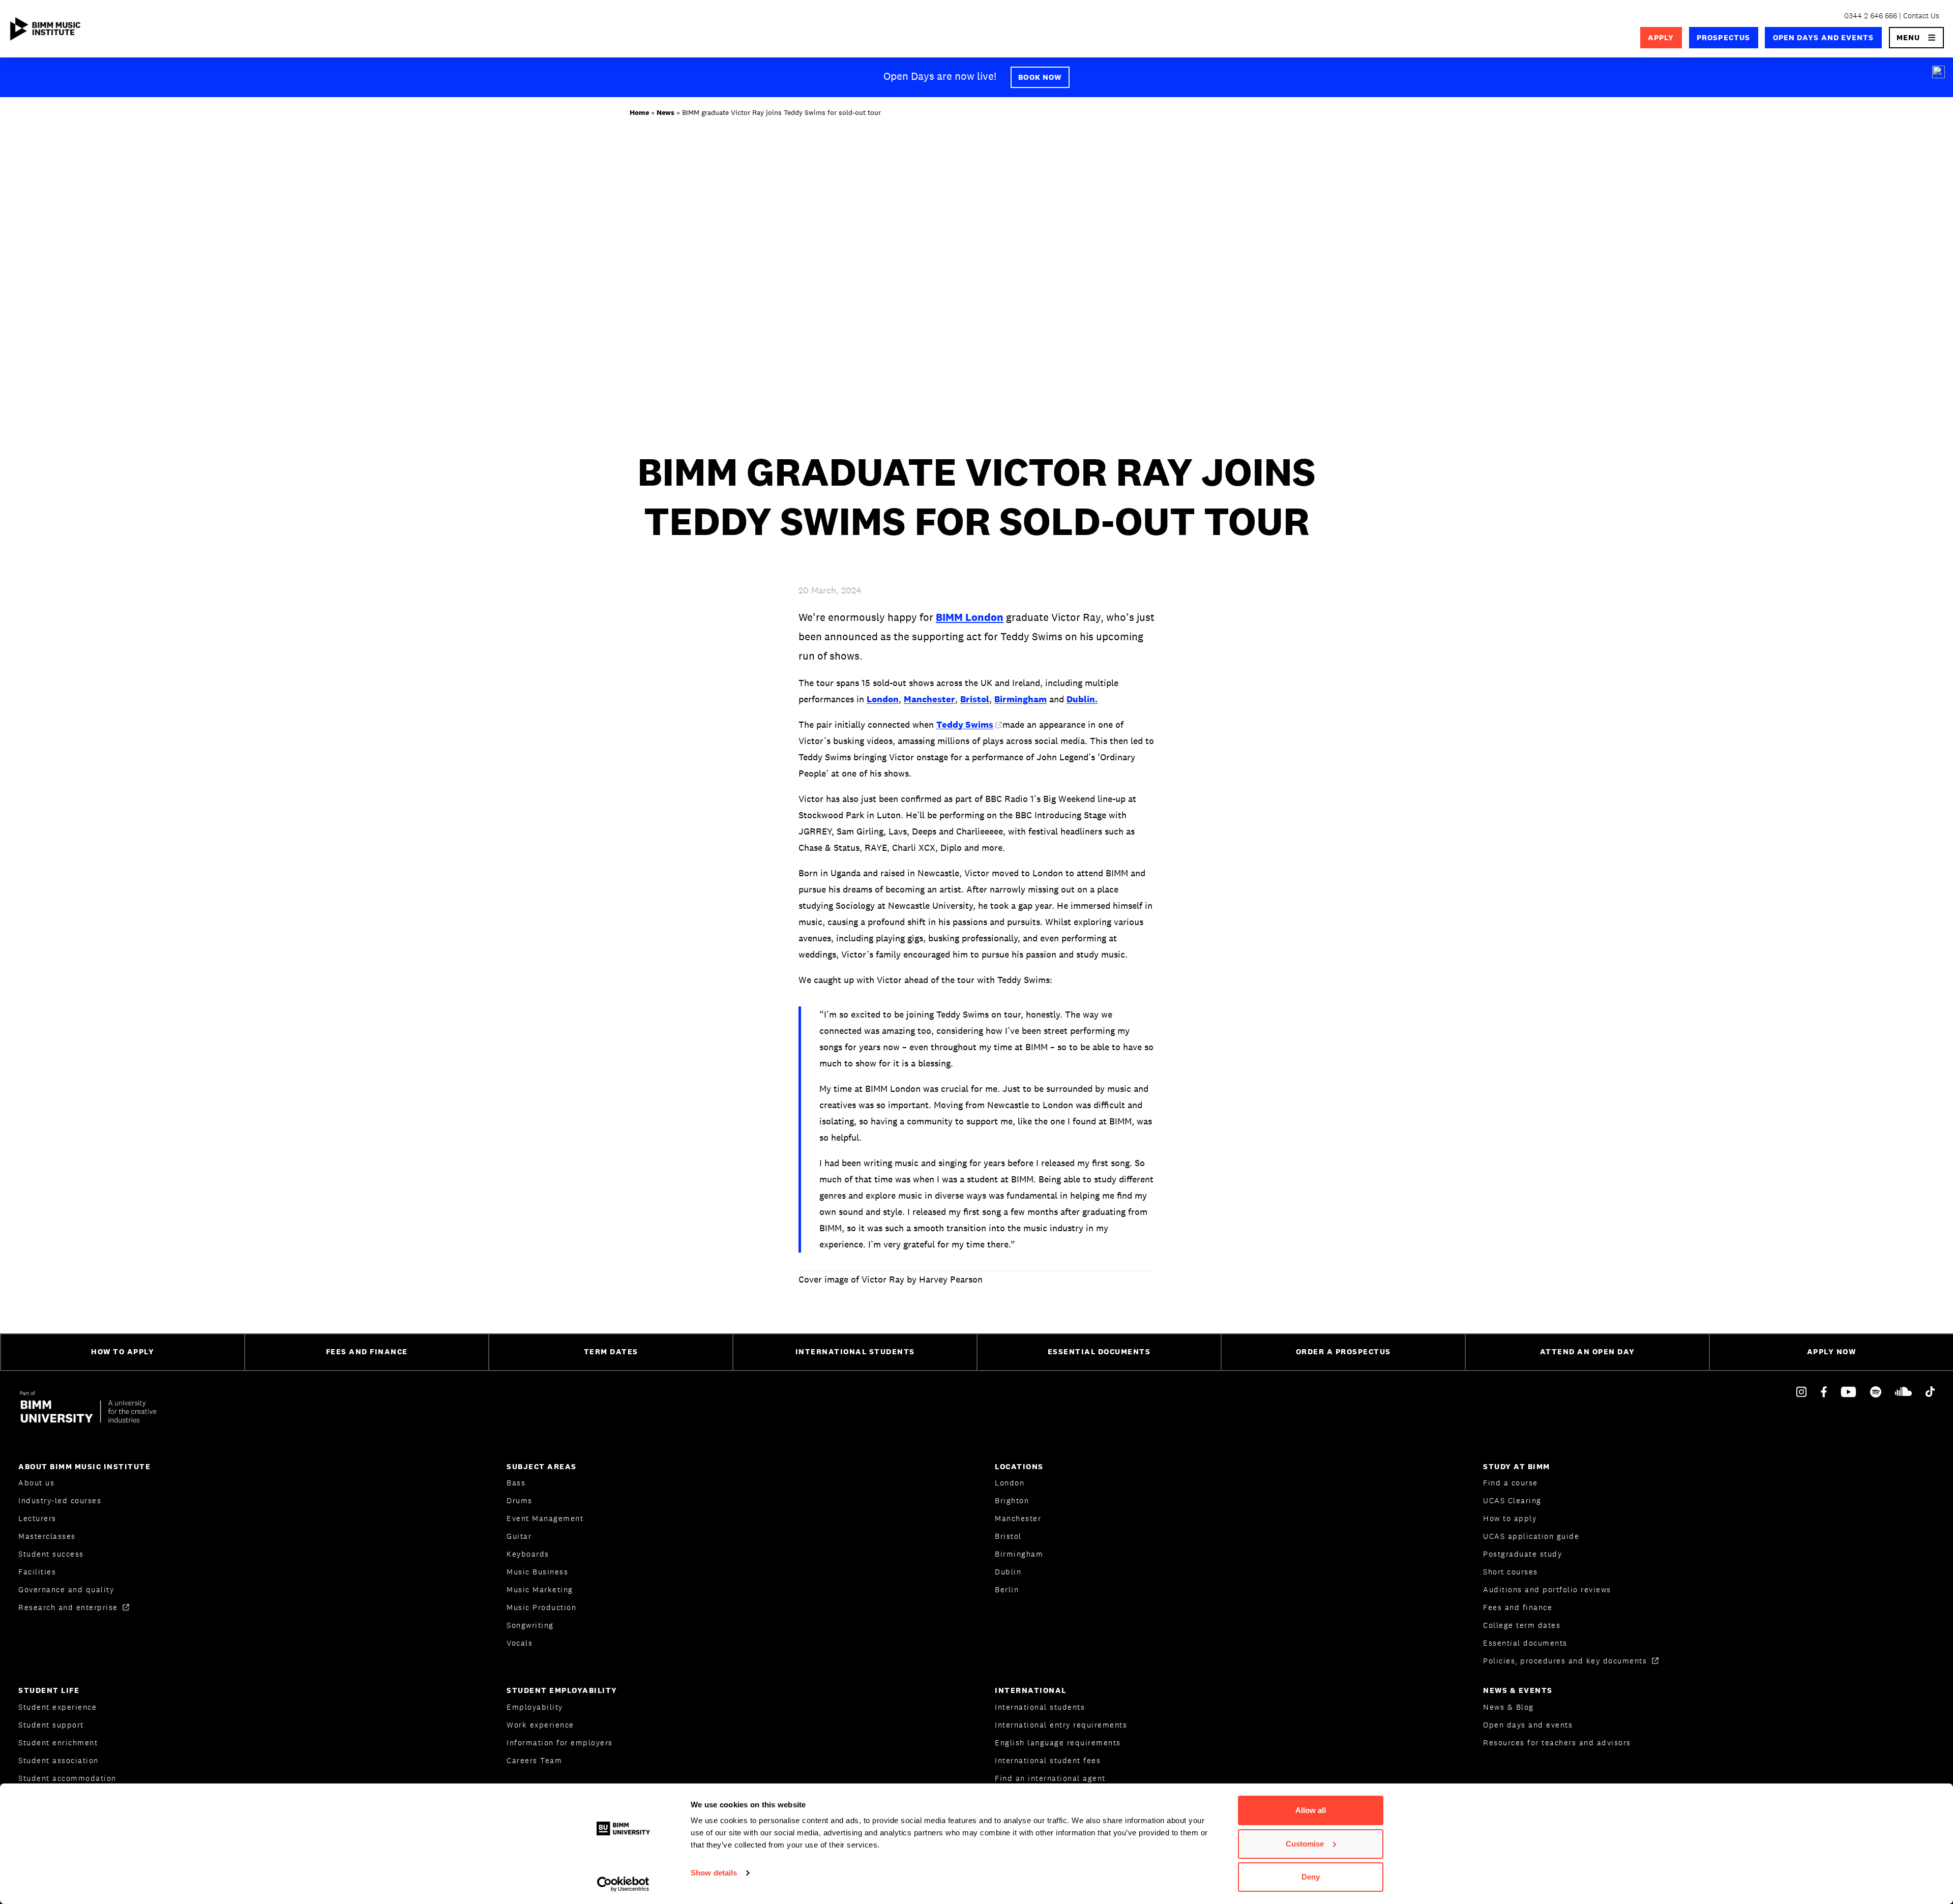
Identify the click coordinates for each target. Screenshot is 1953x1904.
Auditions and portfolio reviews (1547, 1589)
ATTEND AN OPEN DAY (1588, 1351)
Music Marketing (540, 1589)
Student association (58, 1760)
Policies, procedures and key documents (1566, 1661)
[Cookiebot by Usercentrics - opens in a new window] (623, 1884)
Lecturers (37, 1518)
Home (639, 112)
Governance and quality (66, 1589)
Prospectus (1723, 37)
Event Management (545, 1518)
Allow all (1311, 1810)
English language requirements (1058, 1743)
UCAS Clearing (1512, 1500)
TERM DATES (611, 1351)
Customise (1305, 1844)
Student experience (57, 1707)
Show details (714, 1873)
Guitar (519, 1536)
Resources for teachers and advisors (1557, 1743)
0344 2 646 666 (1871, 16)
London (883, 699)
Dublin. (1082, 699)
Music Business (537, 1572)
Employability (535, 1707)
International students (1040, 1707)
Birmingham (1020, 699)
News (665, 112)
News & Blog (1508, 1707)
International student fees (1048, 1760)
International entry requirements (1061, 1725)
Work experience (540, 1725)
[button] (1917, 38)
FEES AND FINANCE (367, 1351)
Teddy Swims (965, 724)
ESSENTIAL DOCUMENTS (1099, 1351)
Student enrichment (58, 1743)
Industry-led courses (60, 1500)
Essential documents (1525, 1643)
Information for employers (560, 1743)
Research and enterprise (69, 1607)
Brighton (1012, 1500)
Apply (1661, 37)
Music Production (541, 1607)
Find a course (1511, 1483)
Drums (520, 1500)
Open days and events (1824, 37)
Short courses (1511, 1572)
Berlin (1007, 1589)
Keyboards (528, 1554)
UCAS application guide (1531, 1536)
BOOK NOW (1040, 77)
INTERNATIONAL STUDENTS (855, 1351)
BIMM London (970, 617)
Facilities (37, 1572)
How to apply (1510, 1518)
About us (36, 1483)
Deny (1311, 1877)
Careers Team (534, 1760)
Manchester (929, 699)
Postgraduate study (1522, 1554)
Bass (516, 1483)
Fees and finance (1518, 1607)
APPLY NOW (1832, 1351)
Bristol (975, 699)
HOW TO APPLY (123, 1351)
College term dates (1522, 1625)
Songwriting (530, 1625)
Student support (51, 1725)
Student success (51, 1554)
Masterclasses (47, 1536)
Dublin (1008, 1572)
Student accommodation (67, 1778)
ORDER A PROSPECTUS (1343, 1351)
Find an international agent (1050, 1778)
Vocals (520, 1643)
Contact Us (1921, 16)
